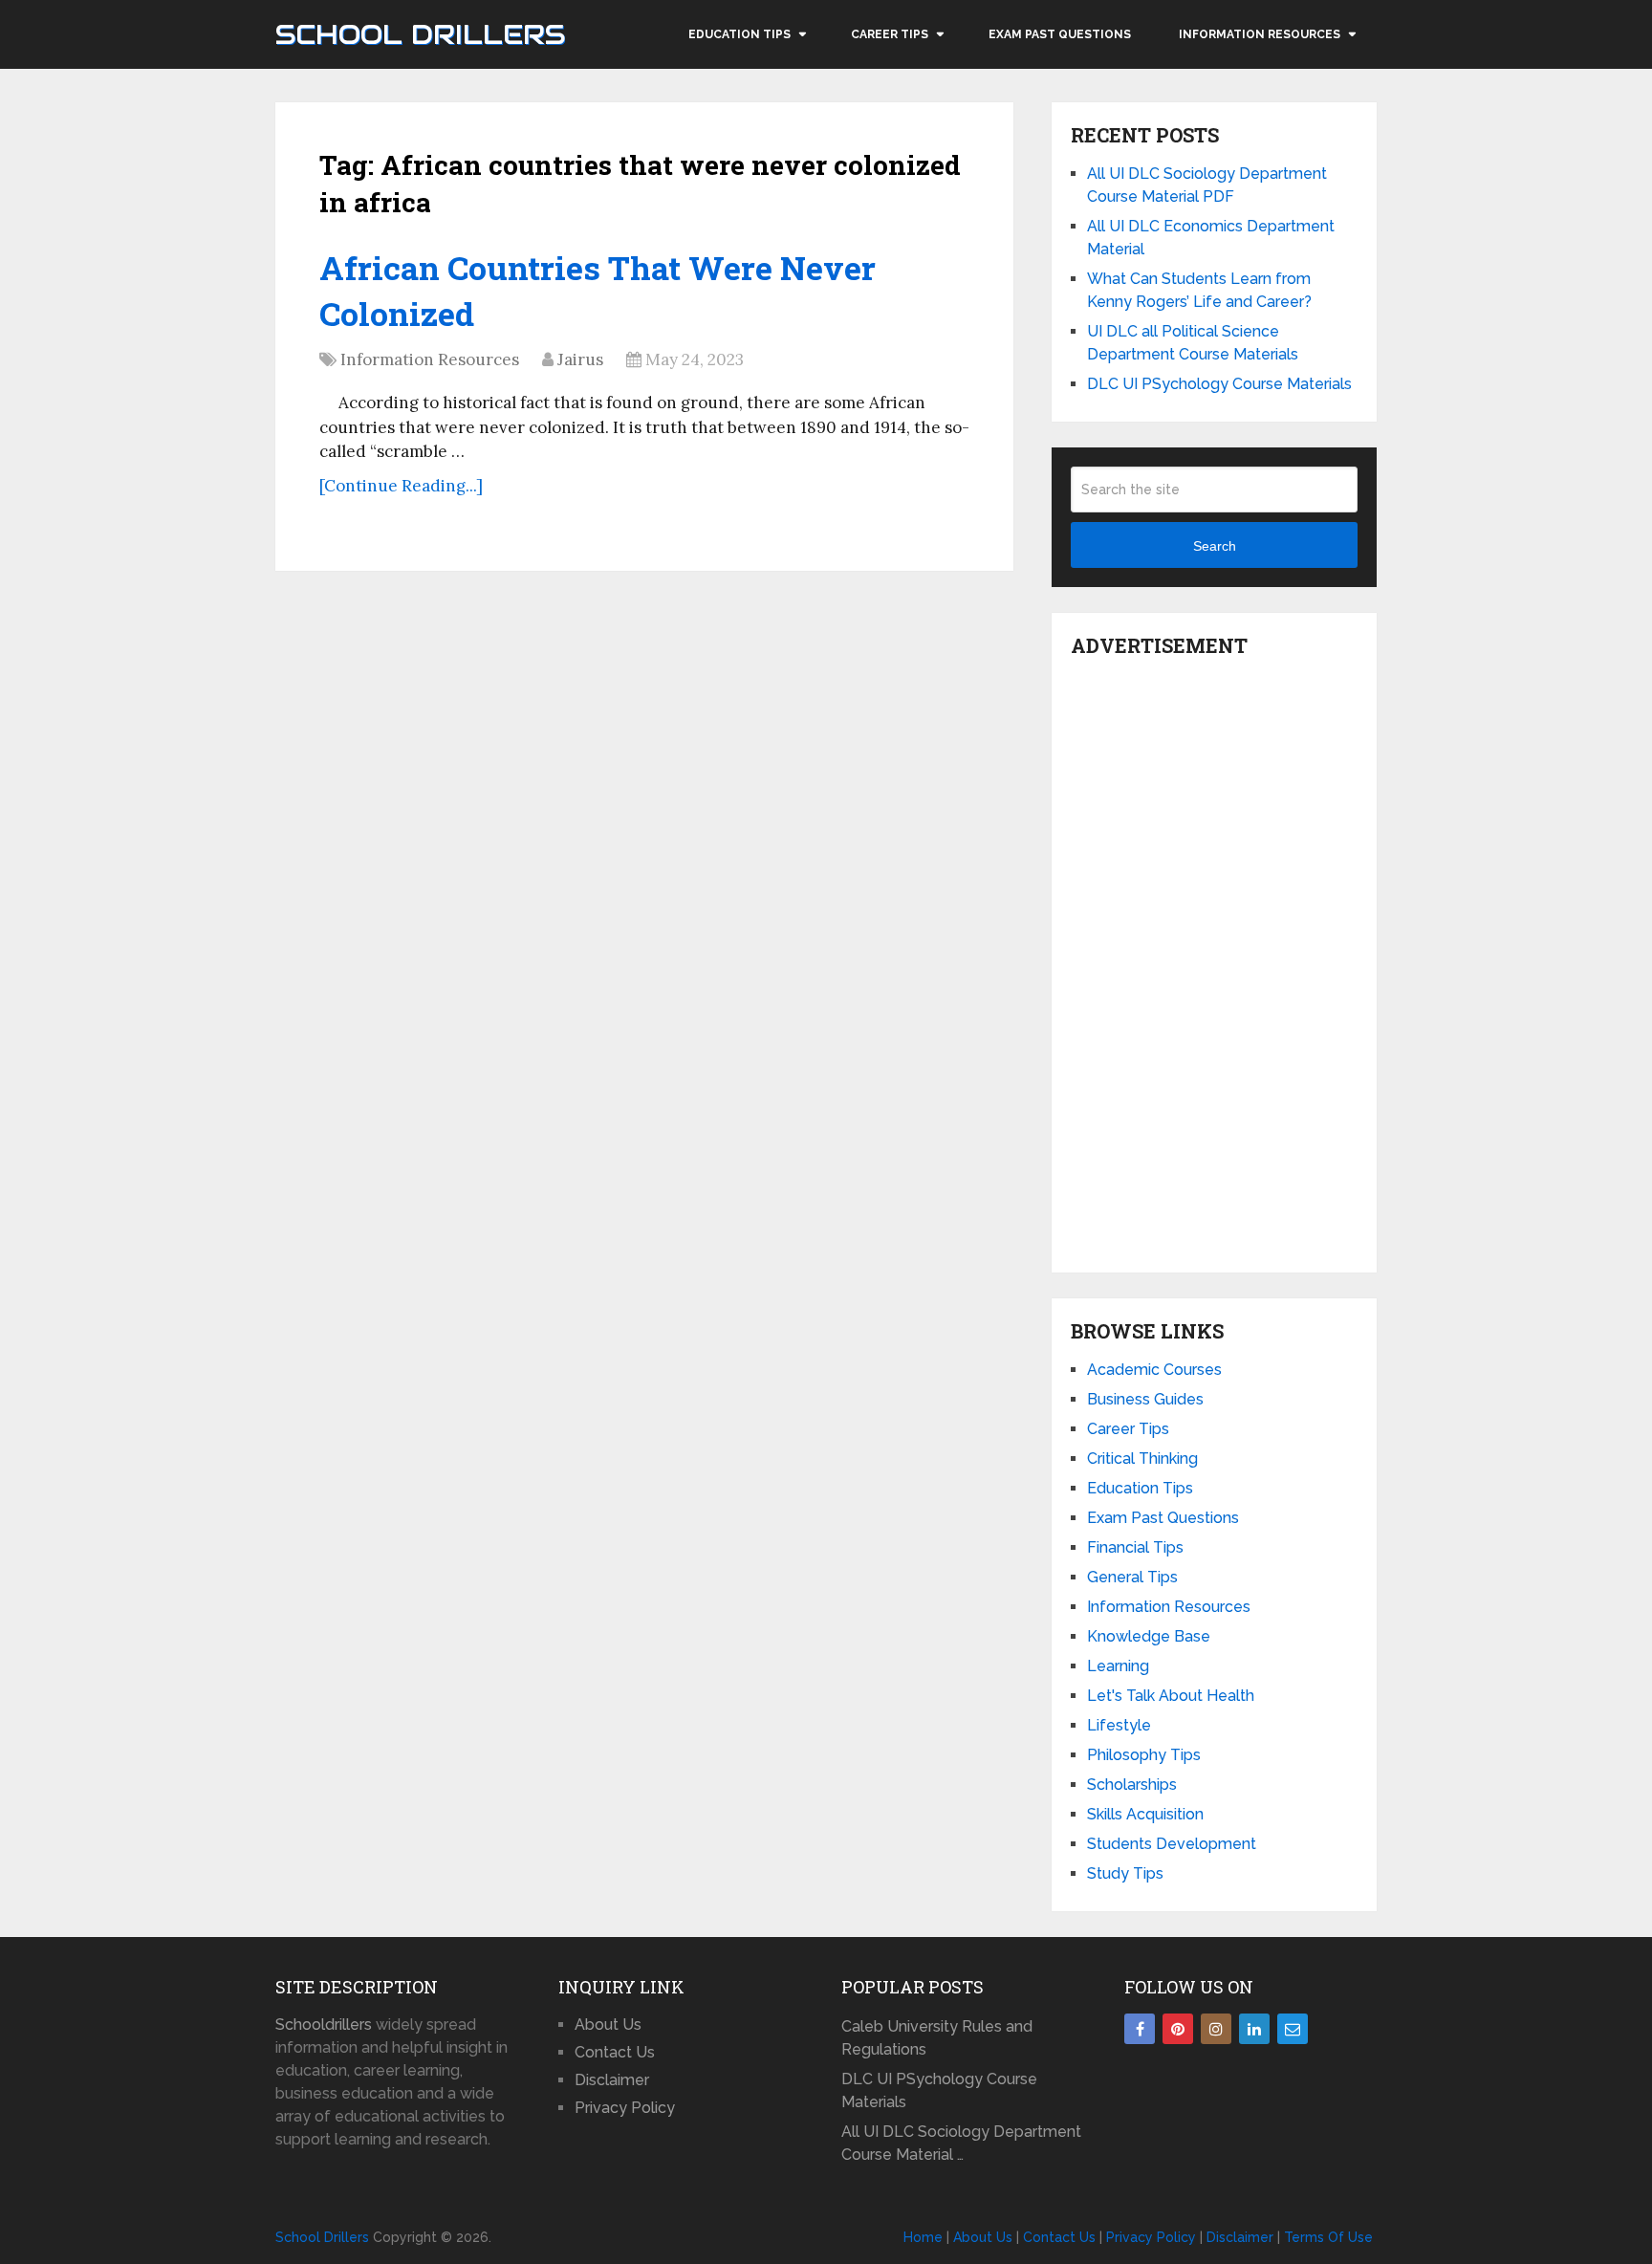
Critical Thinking (1142, 1459)
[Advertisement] (1214, 960)
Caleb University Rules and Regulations (937, 2038)
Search (1215, 546)
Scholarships (1132, 1785)
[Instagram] (1216, 2029)
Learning (1118, 1666)
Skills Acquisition (1145, 1814)
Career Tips (890, 34)
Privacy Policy (625, 2108)
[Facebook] (1140, 2029)
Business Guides (1145, 1399)
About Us (608, 2025)
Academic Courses (1154, 1370)
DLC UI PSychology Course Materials (1219, 384)
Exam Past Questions (1060, 34)
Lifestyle (1119, 1725)
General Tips (1132, 1577)
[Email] (1293, 2029)
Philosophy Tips (1144, 1755)
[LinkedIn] (1254, 2029)
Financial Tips (1135, 1547)
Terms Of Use (1328, 2237)
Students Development (1172, 1844)
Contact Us (615, 2052)
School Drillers (420, 34)
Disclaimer (612, 2080)
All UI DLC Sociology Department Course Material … (961, 2143)
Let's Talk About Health (1171, 1696)
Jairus (580, 359)
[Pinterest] (1178, 2029)
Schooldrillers (324, 2025)
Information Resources (1260, 34)
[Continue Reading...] (401, 486)
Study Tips (1125, 1873)
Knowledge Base (1149, 1636)
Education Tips (739, 34)
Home (923, 2237)
